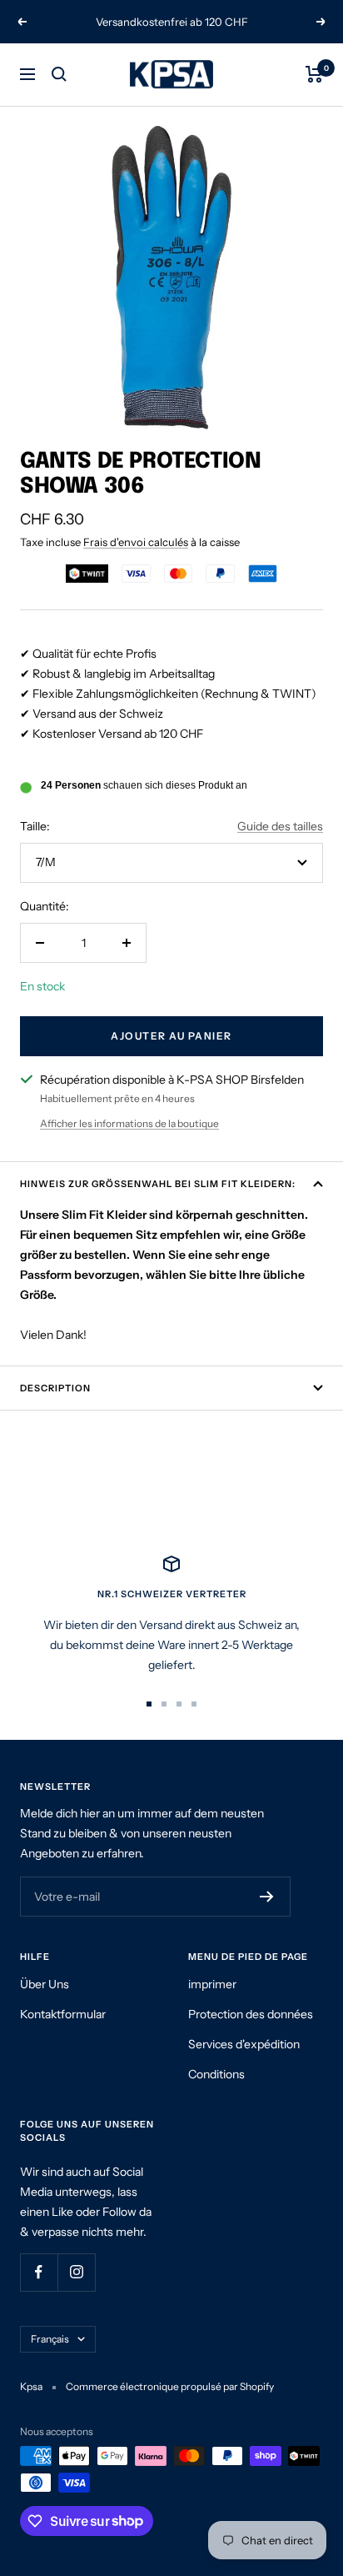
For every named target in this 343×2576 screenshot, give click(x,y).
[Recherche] (59, 74)
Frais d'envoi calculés (136, 542)
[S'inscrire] (267, 1897)
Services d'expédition (244, 2044)
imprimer (212, 1984)
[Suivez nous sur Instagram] (76, 2272)
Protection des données (251, 2014)
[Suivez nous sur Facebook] (39, 2272)
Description (55, 1388)
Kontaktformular (63, 2014)
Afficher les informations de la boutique (129, 1123)
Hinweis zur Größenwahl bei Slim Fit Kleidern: (158, 1184)
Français (50, 2339)
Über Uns (45, 1984)
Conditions (216, 2074)
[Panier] (314, 74)
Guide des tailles (280, 826)
